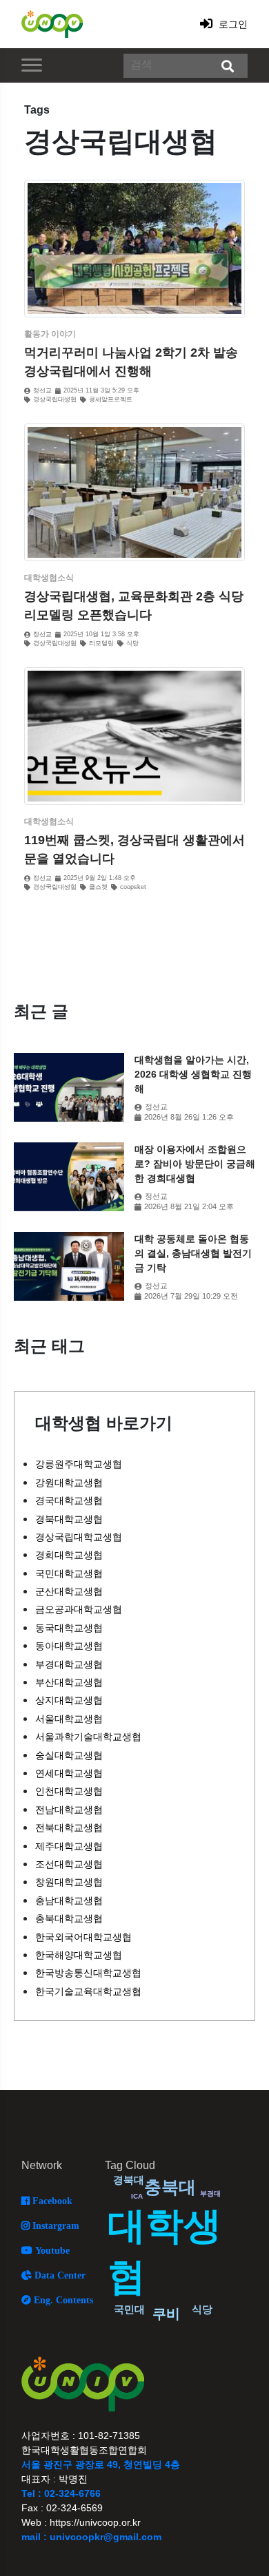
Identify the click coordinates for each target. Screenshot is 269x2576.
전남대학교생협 (69, 1810)
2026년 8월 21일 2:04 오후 (189, 1207)
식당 (132, 643)
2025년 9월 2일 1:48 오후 (100, 878)
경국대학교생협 (69, 1500)
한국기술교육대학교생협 (88, 1991)
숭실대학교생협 (69, 1755)
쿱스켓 (98, 887)
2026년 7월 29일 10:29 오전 (191, 1296)
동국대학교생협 (69, 1628)
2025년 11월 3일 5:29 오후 (101, 391)
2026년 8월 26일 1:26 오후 (189, 1117)
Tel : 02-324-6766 (61, 2493)
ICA (137, 2196)
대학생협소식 (49, 578)
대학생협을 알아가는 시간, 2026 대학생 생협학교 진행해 (193, 1074)
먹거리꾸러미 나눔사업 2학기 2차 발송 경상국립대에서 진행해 (131, 362)
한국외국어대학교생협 (83, 1937)
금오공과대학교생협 (79, 1609)
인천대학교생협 (69, 1791)
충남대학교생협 (69, 1900)
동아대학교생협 (69, 1646)
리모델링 (101, 643)
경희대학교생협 (69, 1555)
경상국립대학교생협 (79, 1537)
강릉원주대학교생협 (79, 1464)
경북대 (129, 2180)
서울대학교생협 (69, 1719)
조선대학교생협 (69, 1864)
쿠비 (166, 2314)
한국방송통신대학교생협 (88, 1973)
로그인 (232, 24)
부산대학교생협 (69, 1682)
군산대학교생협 (69, 1591)
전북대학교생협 (69, 1828)
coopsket (133, 887)
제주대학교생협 (69, 1846)
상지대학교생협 (69, 1700)
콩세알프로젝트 (111, 400)
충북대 (170, 2187)
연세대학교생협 (69, 1773)
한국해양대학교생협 (79, 1955)
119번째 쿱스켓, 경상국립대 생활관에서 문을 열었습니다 (134, 849)
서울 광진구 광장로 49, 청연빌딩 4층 (101, 2464)
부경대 (210, 2193)
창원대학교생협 (69, 1882)
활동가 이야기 (50, 334)
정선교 (42, 391)
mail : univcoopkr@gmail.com (91, 2537)
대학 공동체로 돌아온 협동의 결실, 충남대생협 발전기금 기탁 (193, 1253)
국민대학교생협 (69, 1573)
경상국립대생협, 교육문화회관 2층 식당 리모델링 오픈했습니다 (134, 606)
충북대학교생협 (69, 1918)
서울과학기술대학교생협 (88, 1737)
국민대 (129, 2309)
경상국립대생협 (55, 400)
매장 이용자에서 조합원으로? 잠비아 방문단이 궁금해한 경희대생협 (195, 1164)
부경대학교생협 (69, 1664)
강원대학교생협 (69, 1483)
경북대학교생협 (69, 1519)
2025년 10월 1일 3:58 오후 (101, 635)
